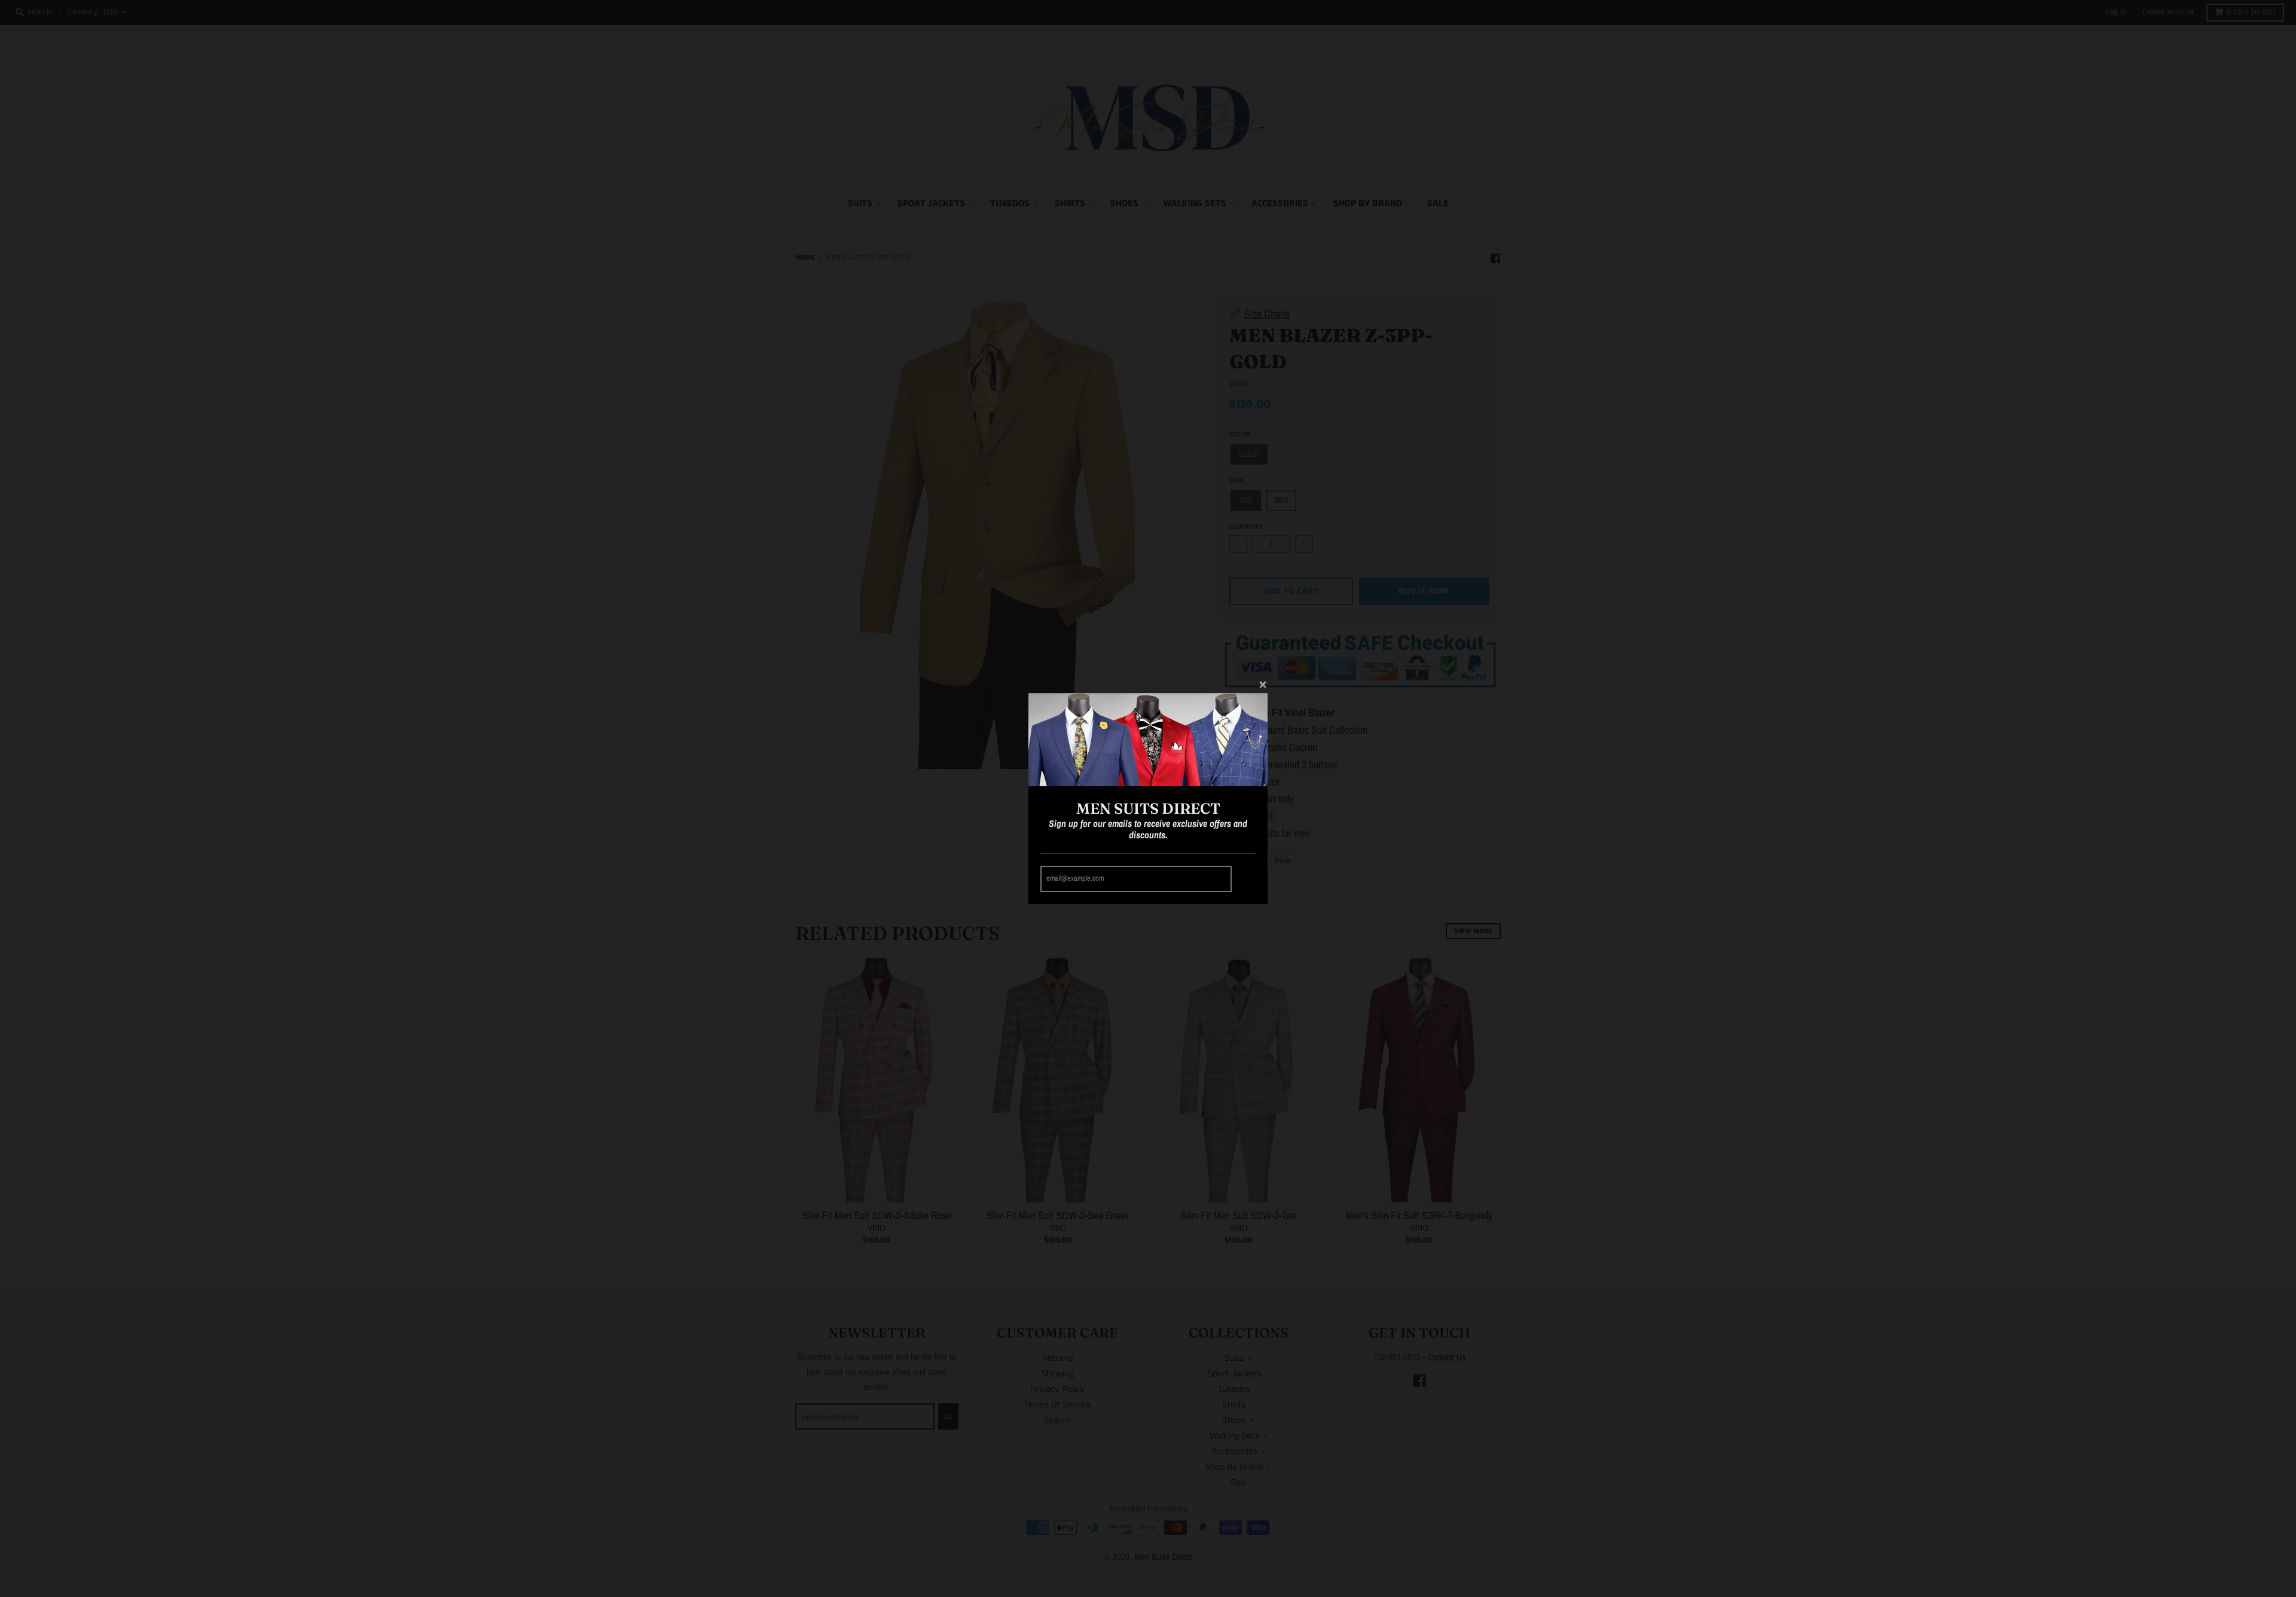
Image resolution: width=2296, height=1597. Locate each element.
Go (1245, 879)
